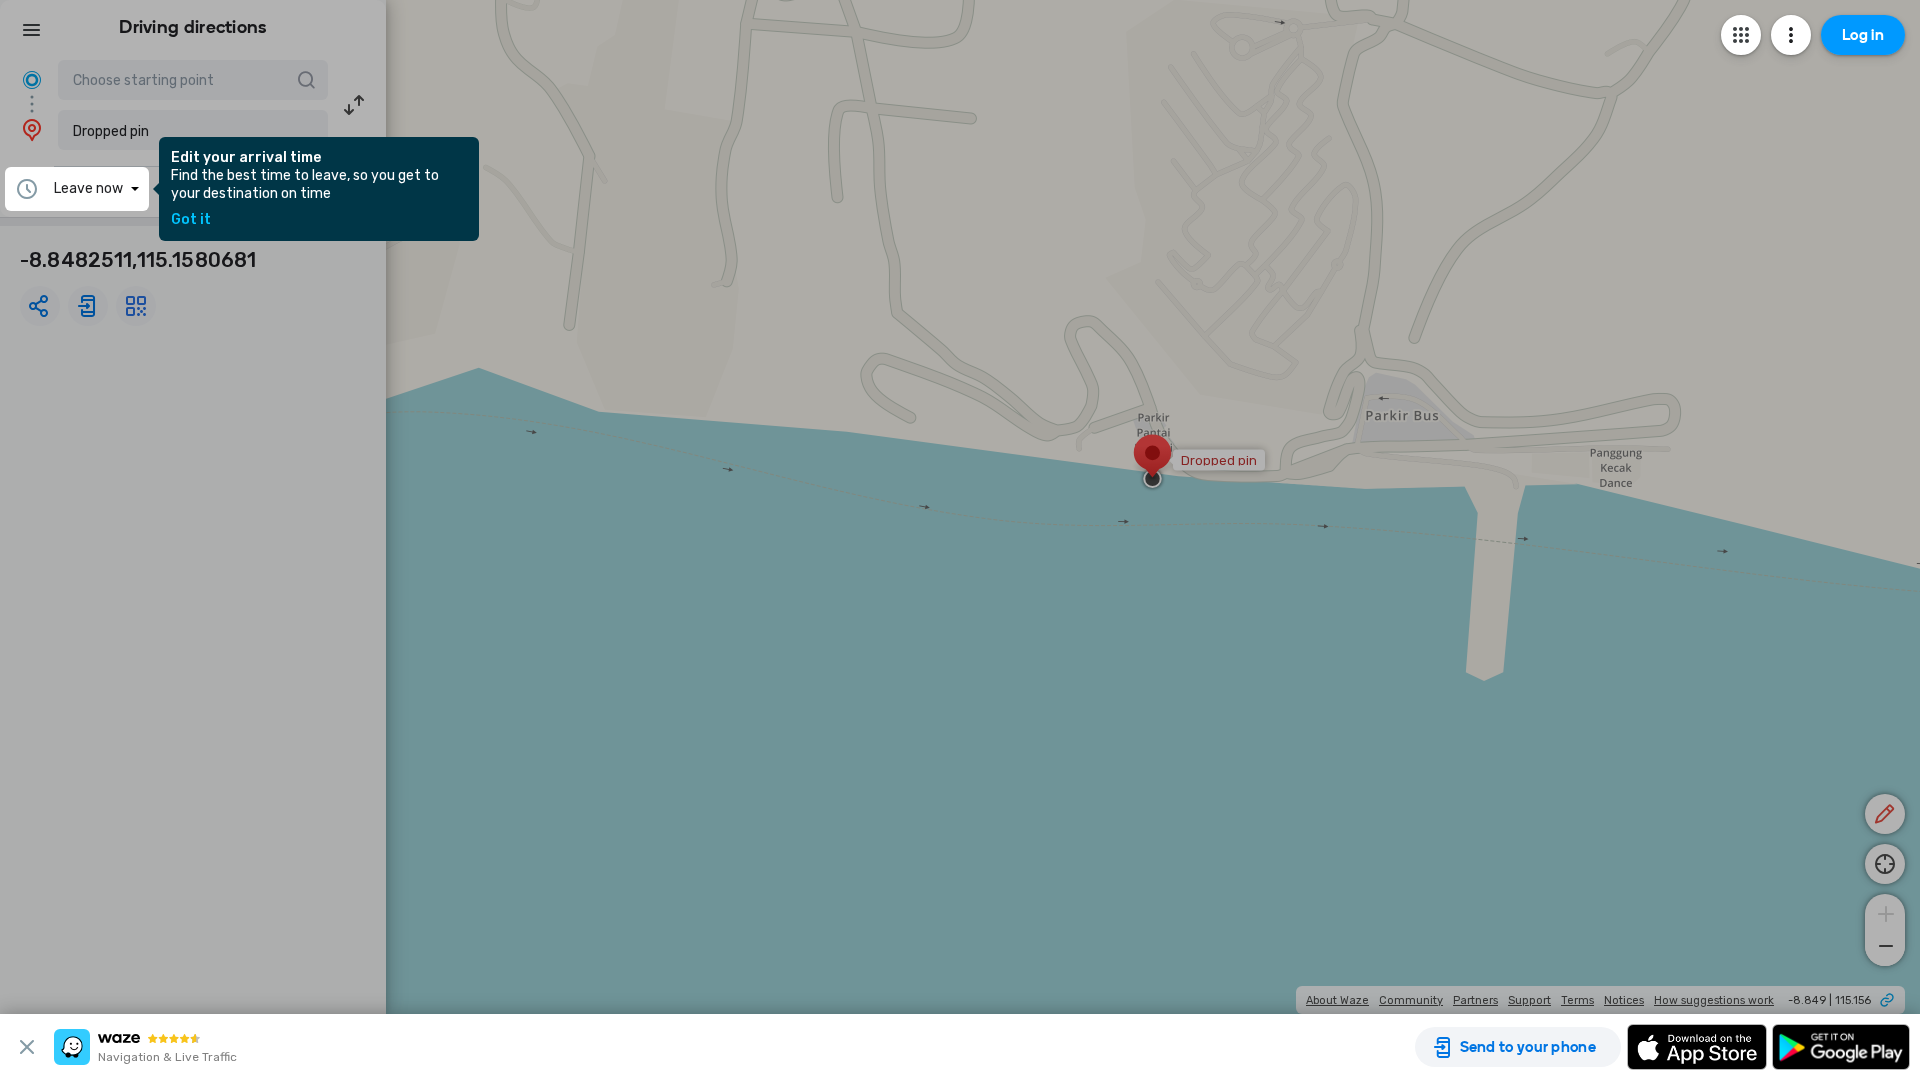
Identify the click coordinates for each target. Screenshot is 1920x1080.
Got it (191, 220)
